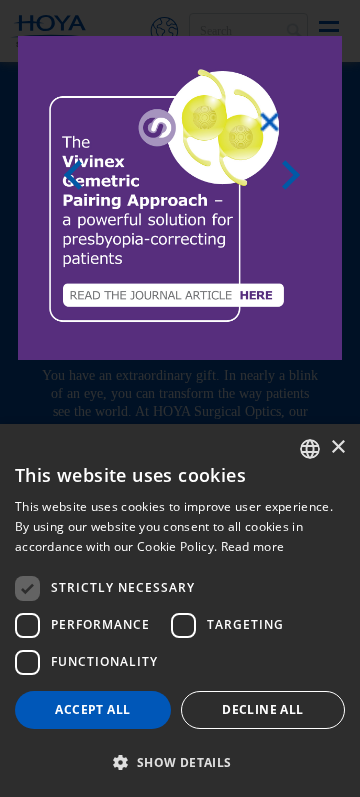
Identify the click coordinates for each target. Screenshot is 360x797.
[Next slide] (297, 175)
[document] (180, 398)
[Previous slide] (79, 175)
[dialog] (180, 610)
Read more (253, 546)
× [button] (337, 447)
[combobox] (310, 449)
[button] (180, 762)
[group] (180, 198)
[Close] (270, 122)
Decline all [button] (262, 709)
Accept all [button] (92, 709)
